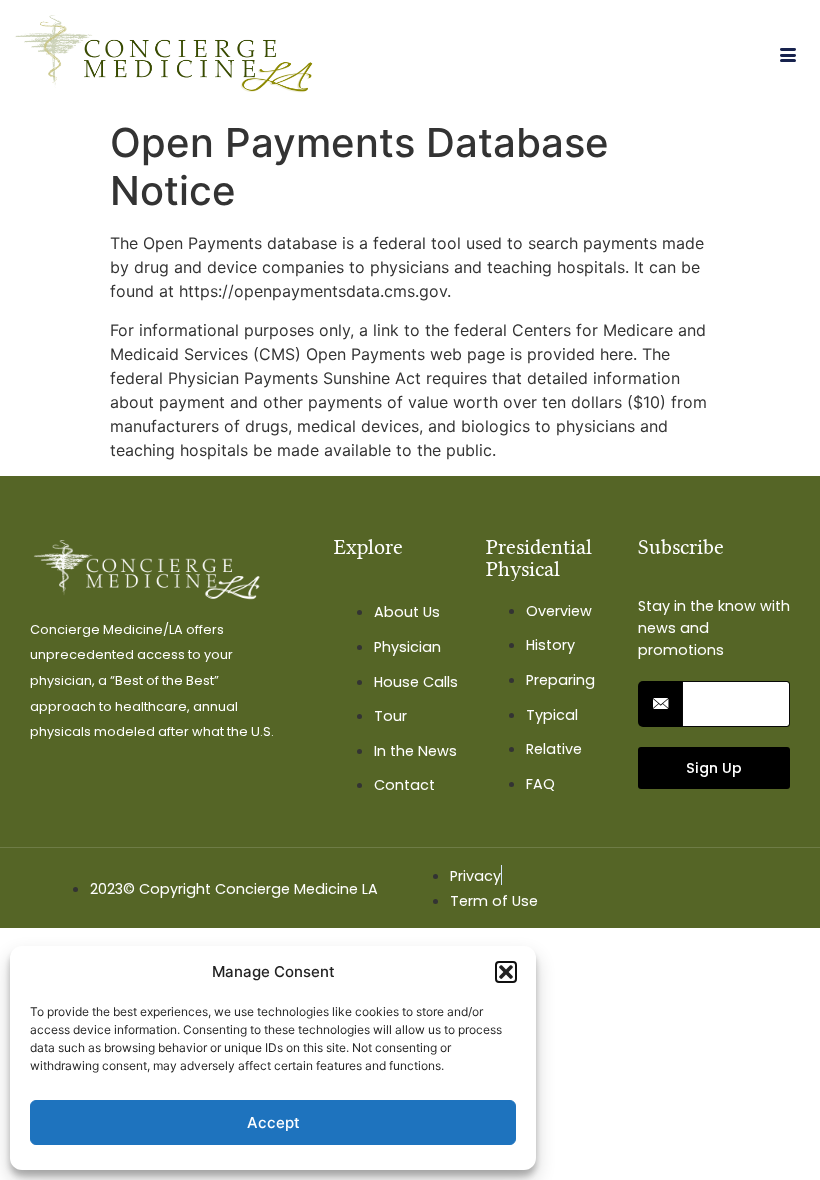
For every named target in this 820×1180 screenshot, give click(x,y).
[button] (506, 972)
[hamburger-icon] (787, 56)
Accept (273, 1122)
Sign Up (714, 768)
